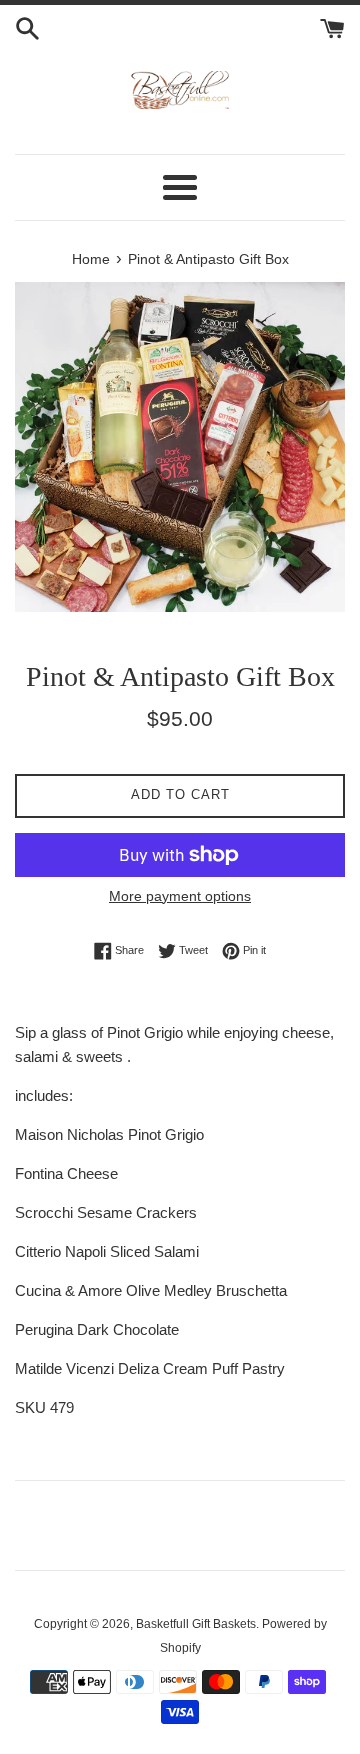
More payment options (180, 896)
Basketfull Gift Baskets (196, 1624)
